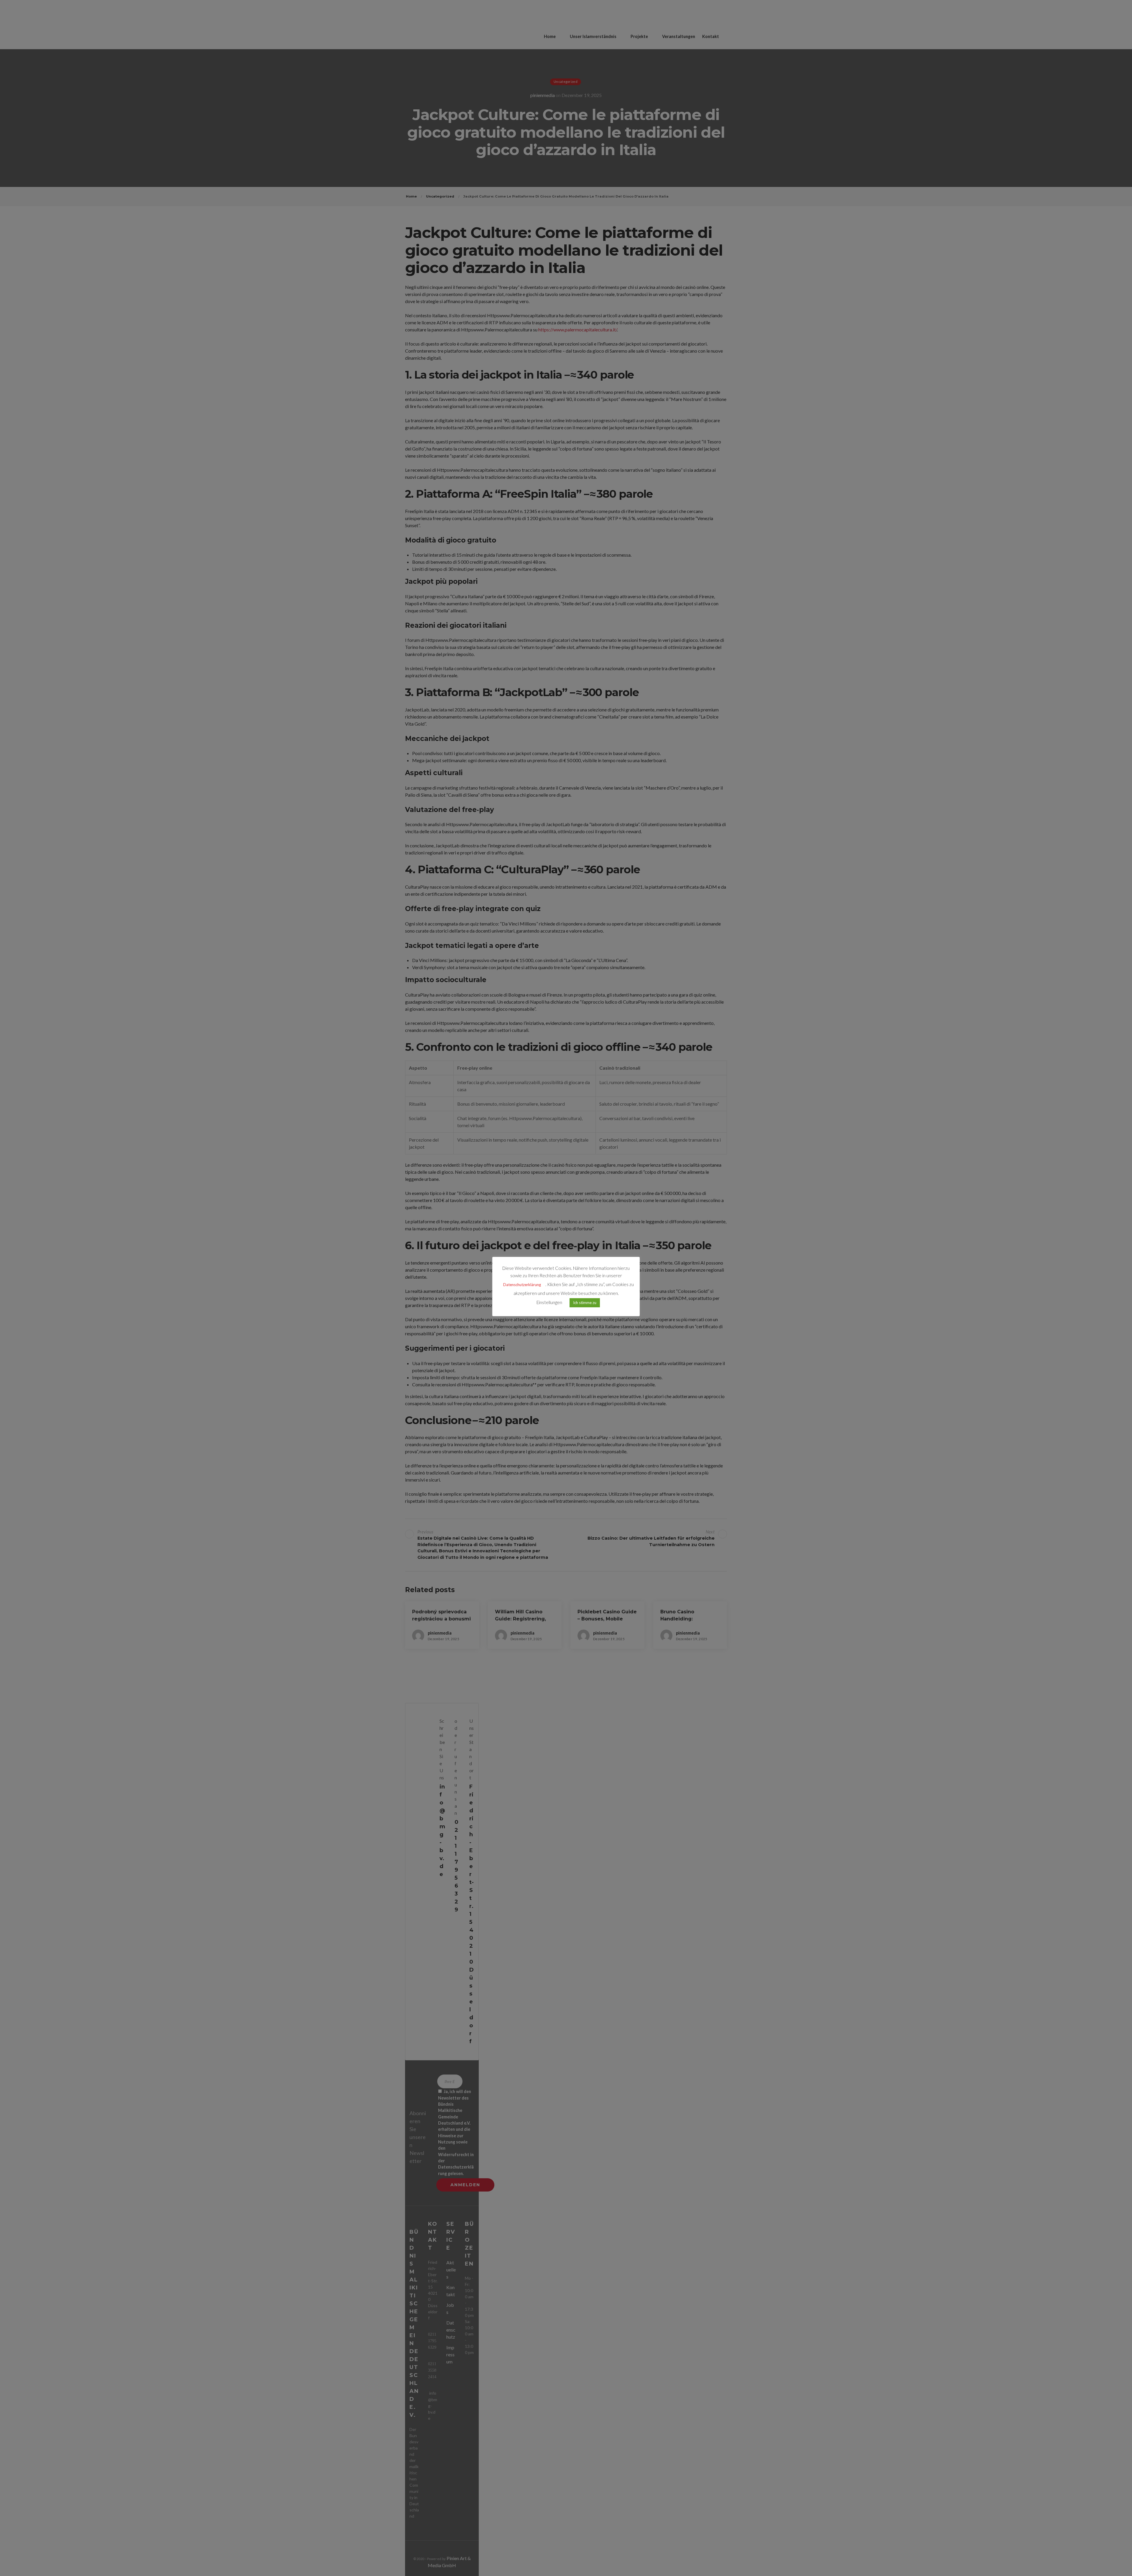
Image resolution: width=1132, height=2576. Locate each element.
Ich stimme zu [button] (585, 1303)
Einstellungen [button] (549, 1302)
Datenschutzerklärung (522, 1285)
